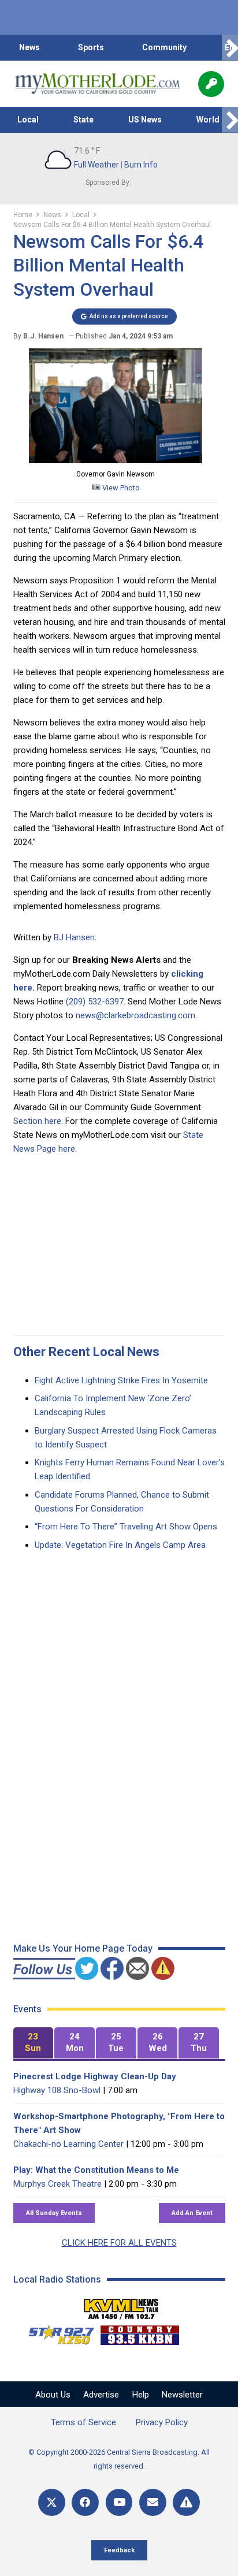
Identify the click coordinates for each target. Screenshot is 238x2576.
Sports (91, 47)
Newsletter (182, 2395)
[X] (52, 2502)
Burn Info (141, 165)
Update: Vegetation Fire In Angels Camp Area (120, 1545)
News (29, 47)
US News (145, 120)
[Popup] (211, 84)
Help (141, 2395)
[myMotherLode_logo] (97, 84)
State (83, 120)
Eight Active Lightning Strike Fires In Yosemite (121, 1380)
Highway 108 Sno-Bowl (57, 2090)
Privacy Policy (162, 2422)
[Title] (186, 2502)
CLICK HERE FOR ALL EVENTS (119, 2243)
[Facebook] (85, 2502)
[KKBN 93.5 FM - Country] (140, 2332)
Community (164, 47)
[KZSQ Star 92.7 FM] (56, 2332)
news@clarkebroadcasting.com (135, 1015)
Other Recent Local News (86, 1352)
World (208, 120)
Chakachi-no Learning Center (68, 2144)
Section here (37, 1121)
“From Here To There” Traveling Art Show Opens (126, 1527)
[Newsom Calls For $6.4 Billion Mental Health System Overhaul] (116, 460)
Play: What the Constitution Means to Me (96, 2170)
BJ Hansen (74, 937)
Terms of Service (83, 2422)
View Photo (120, 488)
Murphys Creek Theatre (57, 2184)
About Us (53, 2395)
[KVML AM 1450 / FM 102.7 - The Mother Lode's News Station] (121, 2306)
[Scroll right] (230, 48)
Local (28, 120)
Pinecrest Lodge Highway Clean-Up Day (95, 2076)
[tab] (34, 2043)
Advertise (101, 2395)
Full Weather (96, 165)
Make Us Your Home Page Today (83, 1948)
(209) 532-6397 (95, 1002)
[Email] (153, 2502)
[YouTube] (119, 2502)
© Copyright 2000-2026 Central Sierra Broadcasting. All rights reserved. (119, 2459)
